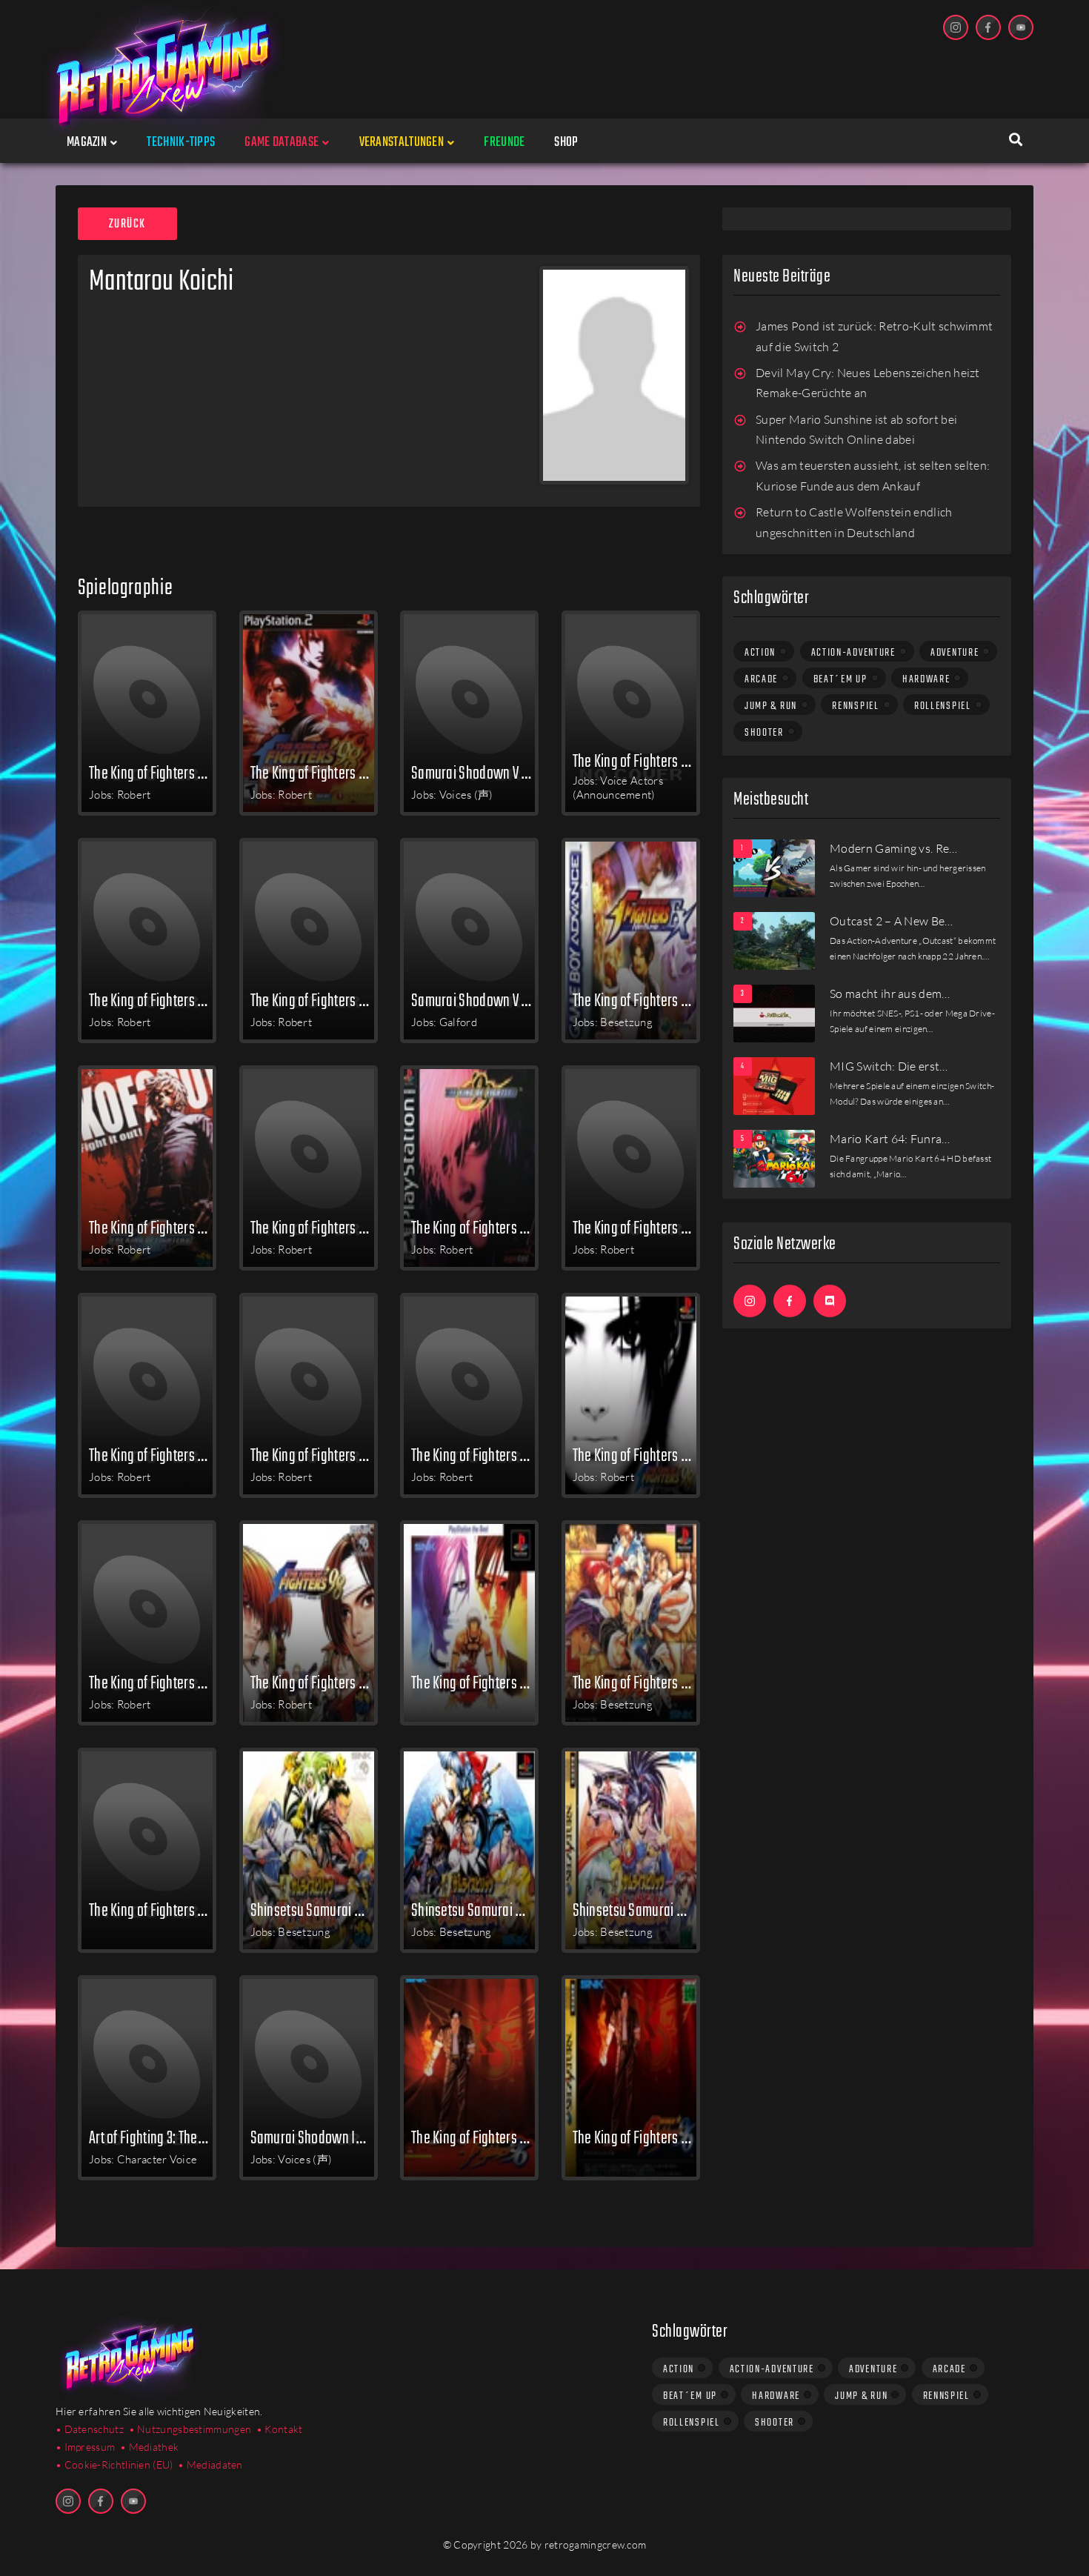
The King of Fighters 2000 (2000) (153, 1455)
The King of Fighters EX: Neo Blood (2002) (636, 1000)
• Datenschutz (90, 2429)
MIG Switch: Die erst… (889, 1066)
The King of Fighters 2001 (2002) (153, 1228)
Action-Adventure (853, 653)
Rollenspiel (943, 706)
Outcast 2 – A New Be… (892, 921)
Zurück (127, 224)
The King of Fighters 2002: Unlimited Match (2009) (153, 773)
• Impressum (85, 2447)
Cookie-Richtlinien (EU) (119, 2464)
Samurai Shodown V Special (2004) (475, 773)
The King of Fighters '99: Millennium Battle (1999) (314, 1455)
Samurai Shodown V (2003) (475, 1000)
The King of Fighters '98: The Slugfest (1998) (153, 1683)
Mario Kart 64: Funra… (890, 1139)
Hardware (926, 679)
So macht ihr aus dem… (890, 994)
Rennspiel (855, 706)
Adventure (955, 653)
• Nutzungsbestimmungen (190, 2429)
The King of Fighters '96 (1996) (475, 2137)
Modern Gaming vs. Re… (894, 848)
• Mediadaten (210, 2464)
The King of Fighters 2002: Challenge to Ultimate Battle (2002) (314, 1228)
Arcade (761, 679)
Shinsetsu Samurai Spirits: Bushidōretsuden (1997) (314, 1910)
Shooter (764, 733)
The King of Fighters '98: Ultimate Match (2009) (314, 773)
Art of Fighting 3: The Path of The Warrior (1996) (153, 2137)
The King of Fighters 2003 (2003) (153, 1000)
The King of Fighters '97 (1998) (475, 1683)
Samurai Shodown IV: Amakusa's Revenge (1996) (314, 2137)
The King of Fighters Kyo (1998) (636, 1683)
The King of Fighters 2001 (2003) (314, 1000)
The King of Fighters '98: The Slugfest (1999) (636, 1455)
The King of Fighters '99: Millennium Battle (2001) (475, 1228)
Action (760, 653)
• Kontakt (280, 2429)
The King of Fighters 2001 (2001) (636, 1228)
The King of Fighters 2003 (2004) (636, 761)
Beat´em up (840, 679)
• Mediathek (149, 2447)
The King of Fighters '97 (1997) (153, 1910)
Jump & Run (771, 706)
